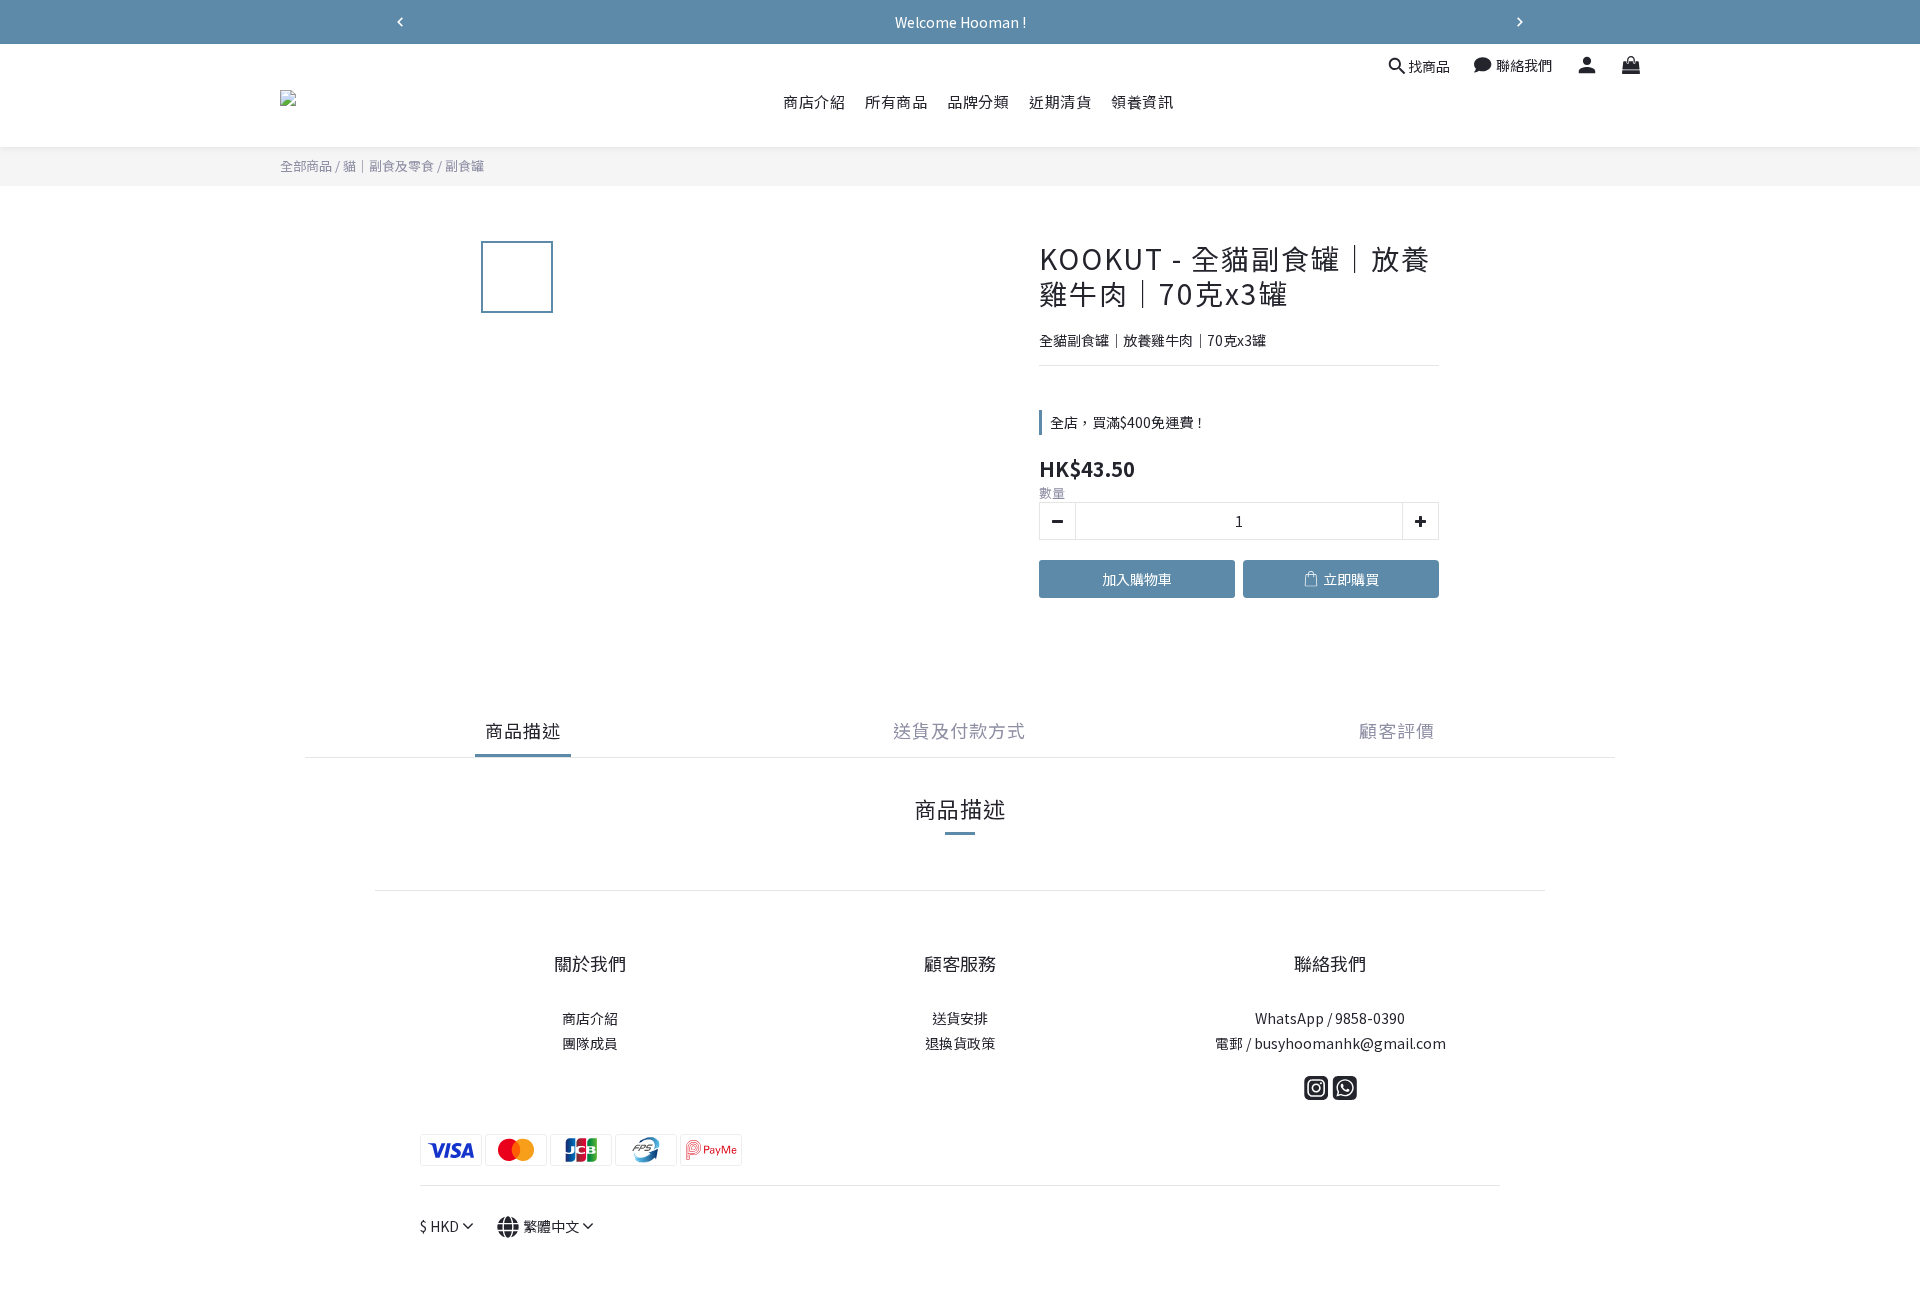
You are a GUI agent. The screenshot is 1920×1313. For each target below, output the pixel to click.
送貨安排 (960, 1018)
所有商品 (896, 101)
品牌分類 (978, 101)
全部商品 (306, 165)
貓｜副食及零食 (388, 165)
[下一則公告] (1520, 22)
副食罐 (464, 165)
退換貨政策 (960, 1043)
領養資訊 (1142, 101)
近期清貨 (1060, 101)
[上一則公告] (400, 22)
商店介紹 (814, 101)
